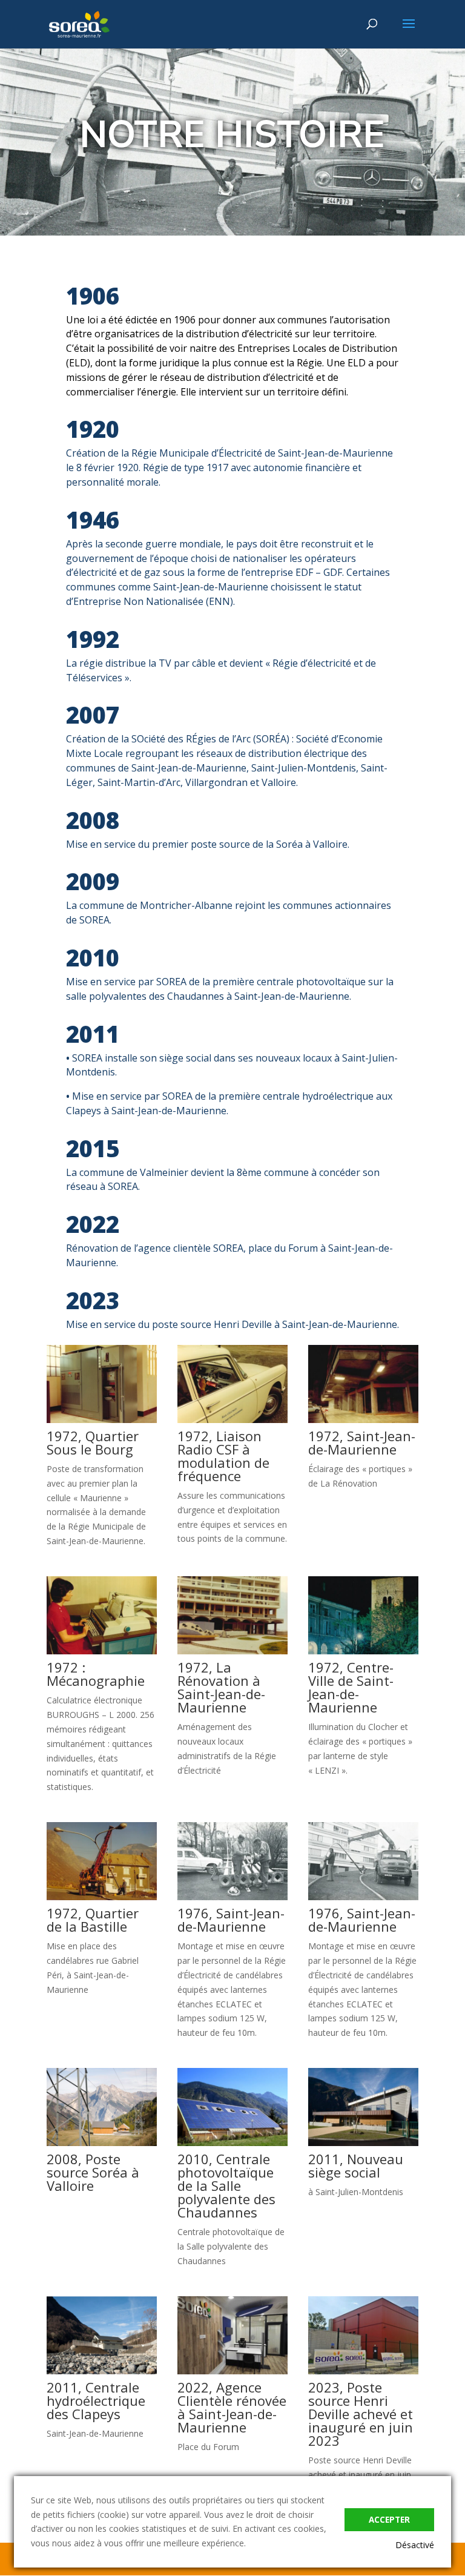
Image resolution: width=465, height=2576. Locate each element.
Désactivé (415, 2545)
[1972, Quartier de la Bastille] (102, 1897)
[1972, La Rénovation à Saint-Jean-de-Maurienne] (232, 1651)
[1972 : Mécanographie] (102, 1651)
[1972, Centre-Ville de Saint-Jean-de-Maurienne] (363, 1651)
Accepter (389, 2520)
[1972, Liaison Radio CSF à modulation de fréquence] (232, 1420)
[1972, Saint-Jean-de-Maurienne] (363, 1420)
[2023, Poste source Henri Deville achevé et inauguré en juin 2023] (363, 2371)
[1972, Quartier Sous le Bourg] (102, 1420)
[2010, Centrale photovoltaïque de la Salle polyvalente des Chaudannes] (232, 2143)
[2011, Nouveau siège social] (363, 2143)
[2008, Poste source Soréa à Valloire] (102, 2143)
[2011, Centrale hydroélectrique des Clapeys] (102, 2371)
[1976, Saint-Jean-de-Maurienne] (232, 1897)
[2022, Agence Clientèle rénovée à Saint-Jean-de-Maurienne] (232, 2371)
